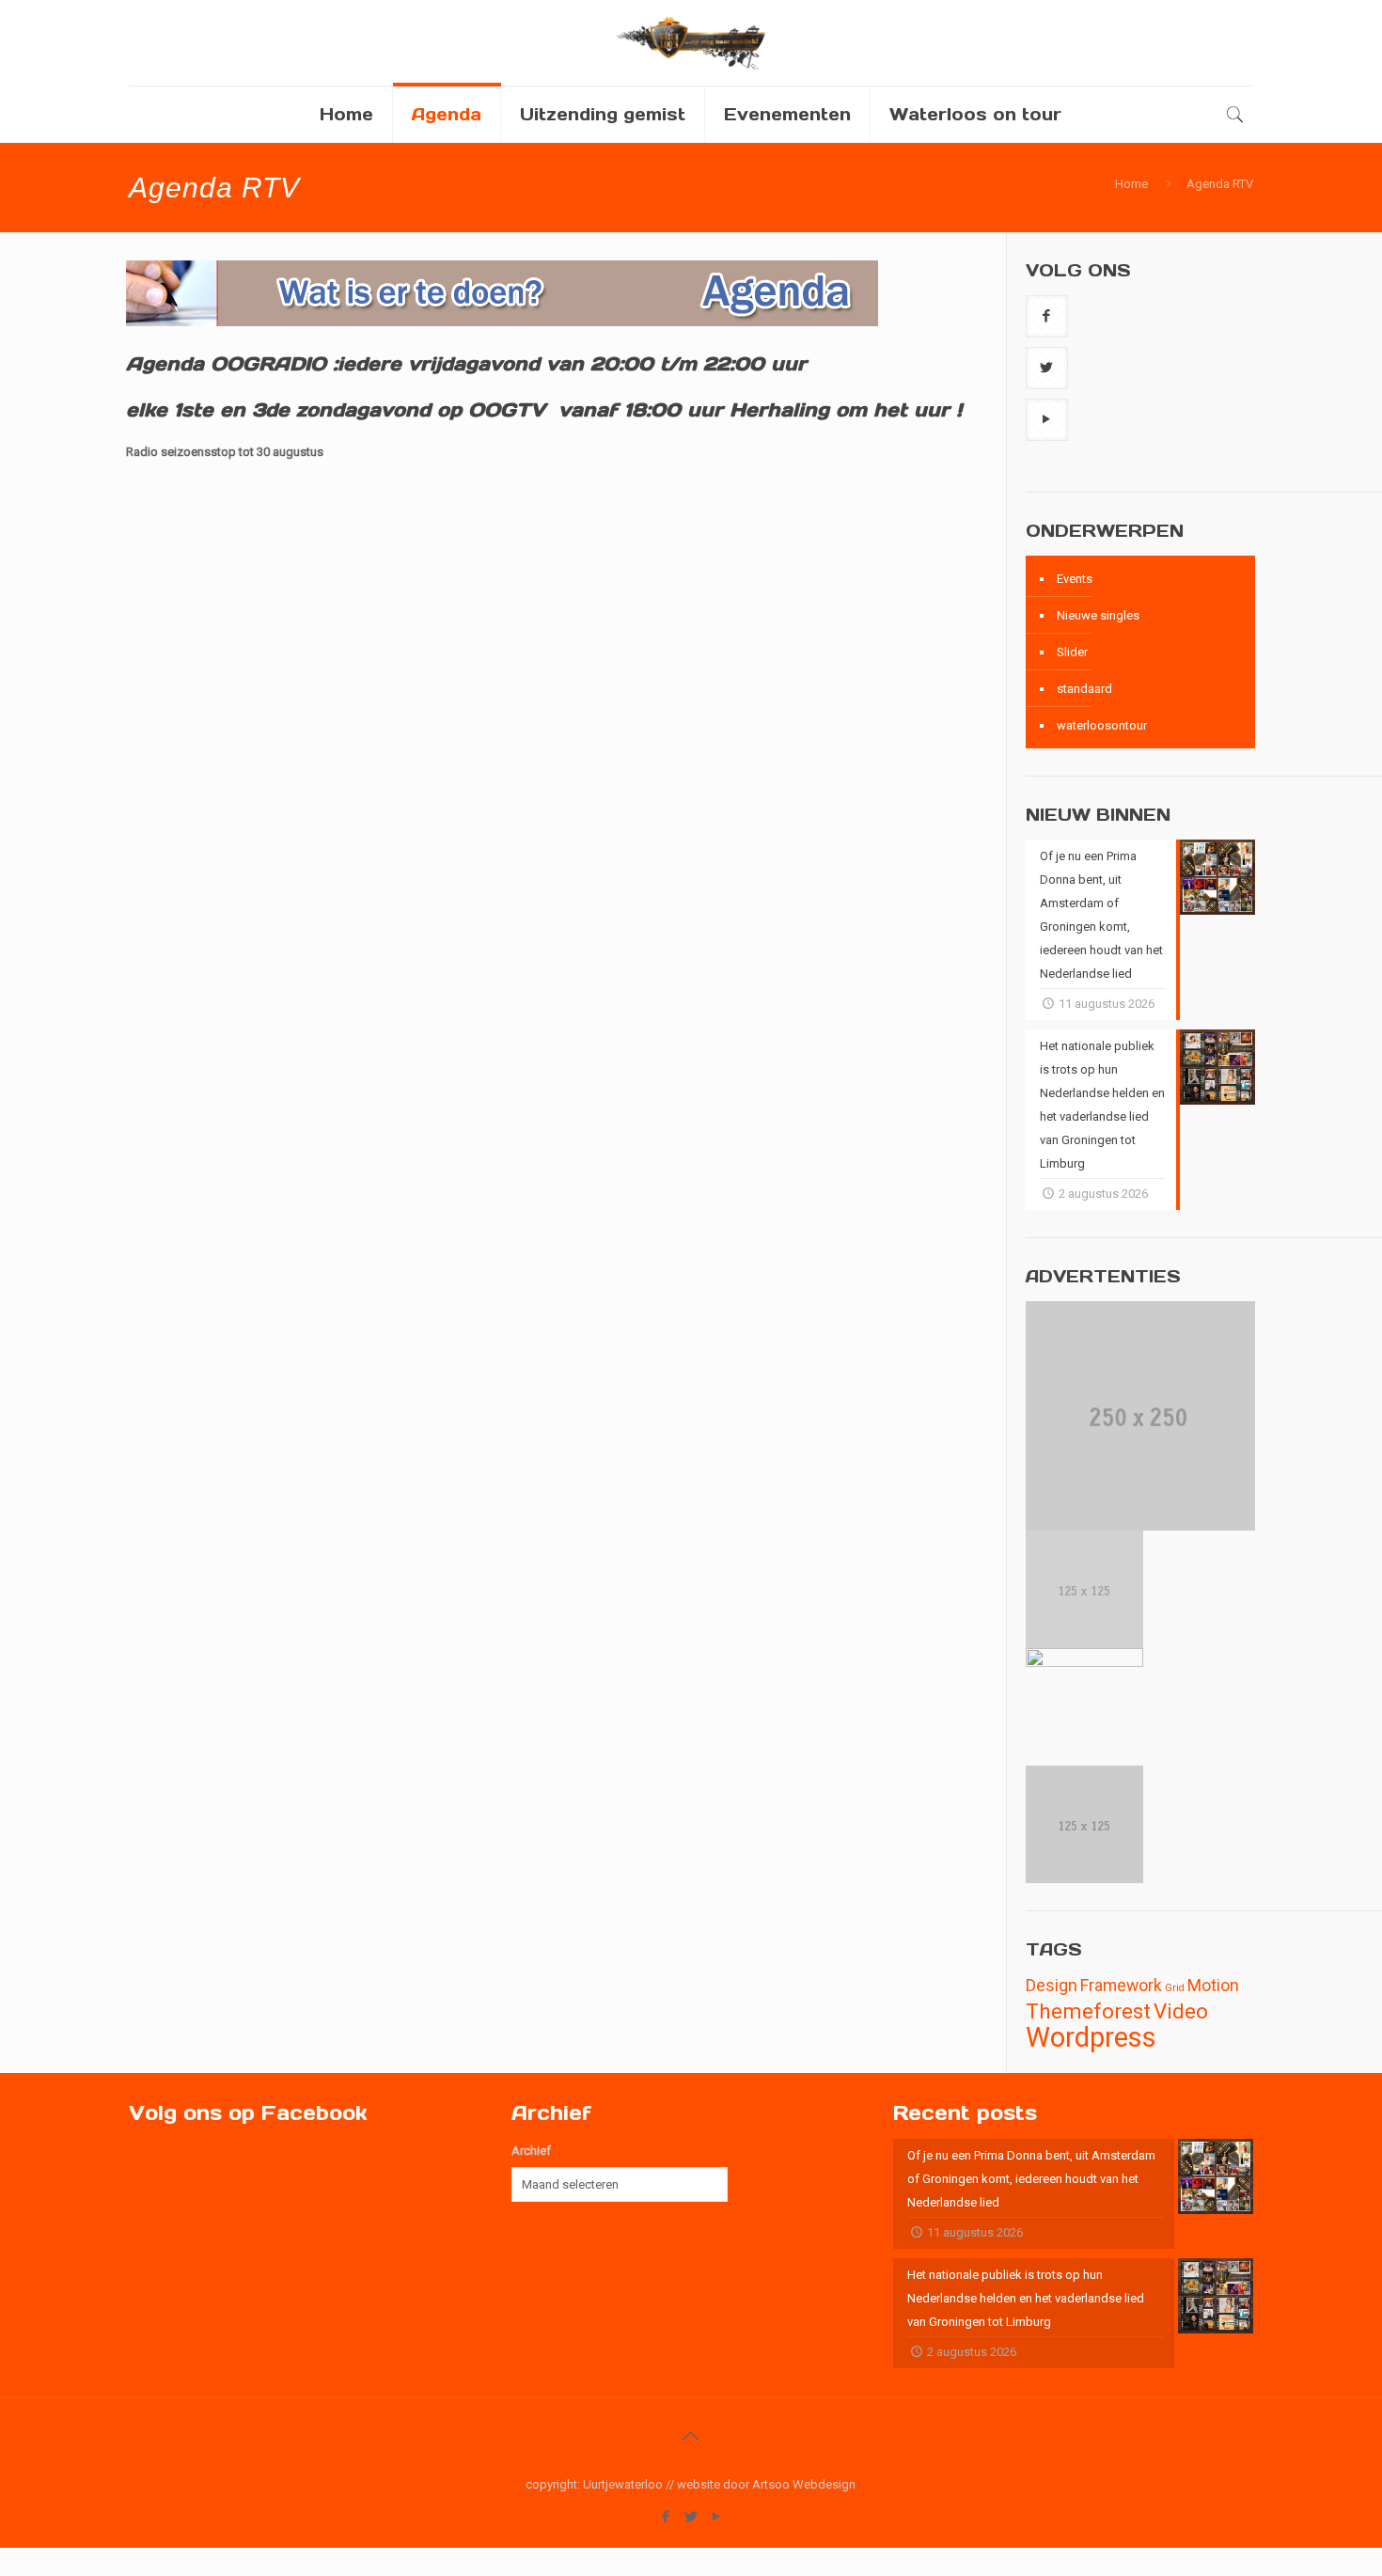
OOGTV (507, 410)
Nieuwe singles (1098, 615)
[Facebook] (665, 2517)
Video (1181, 2011)
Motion (1213, 1986)
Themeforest (1088, 2011)
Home (1131, 184)
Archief (531, 2151)
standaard (1084, 689)
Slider (1072, 652)
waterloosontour (1102, 725)
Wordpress (1091, 2037)
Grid (1175, 1988)
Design (1052, 1986)
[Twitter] (691, 2517)
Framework (1121, 1986)
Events (1075, 579)
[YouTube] (716, 2517)
